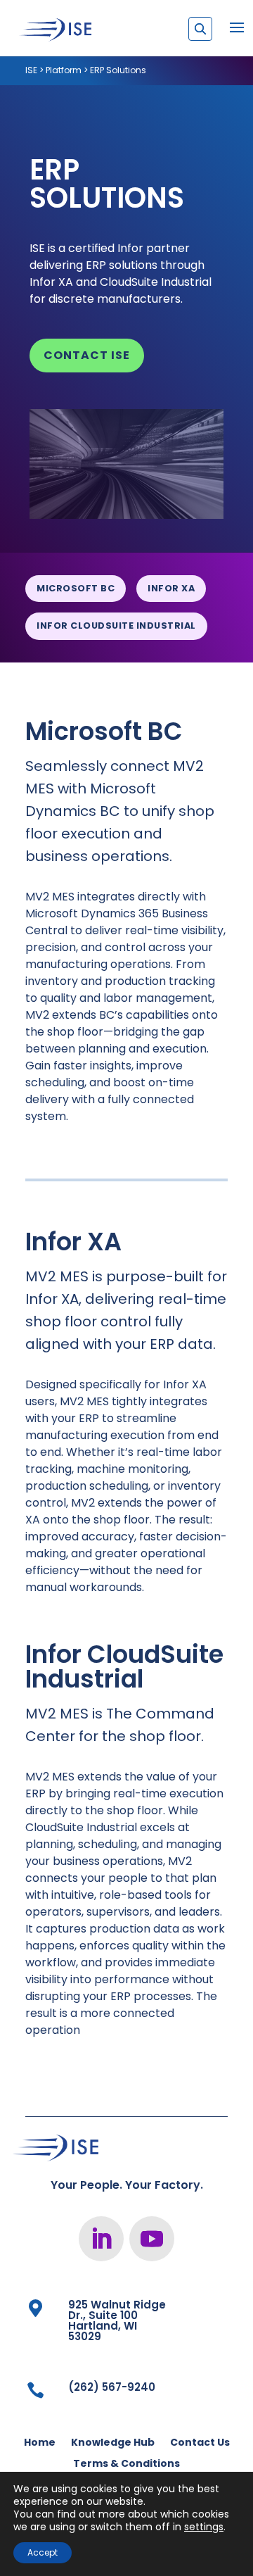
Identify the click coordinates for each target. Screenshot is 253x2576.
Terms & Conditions (126, 2464)
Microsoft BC (76, 588)
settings (204, 2527)
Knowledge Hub (113, 2443)
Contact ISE (87, 355)
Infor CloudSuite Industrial (116, 626)
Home (40, 2443)
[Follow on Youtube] (152, 2239)
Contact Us (200, 2443)
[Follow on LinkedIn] (101, 2239)
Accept (43, 2552)
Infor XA (171, 588)
